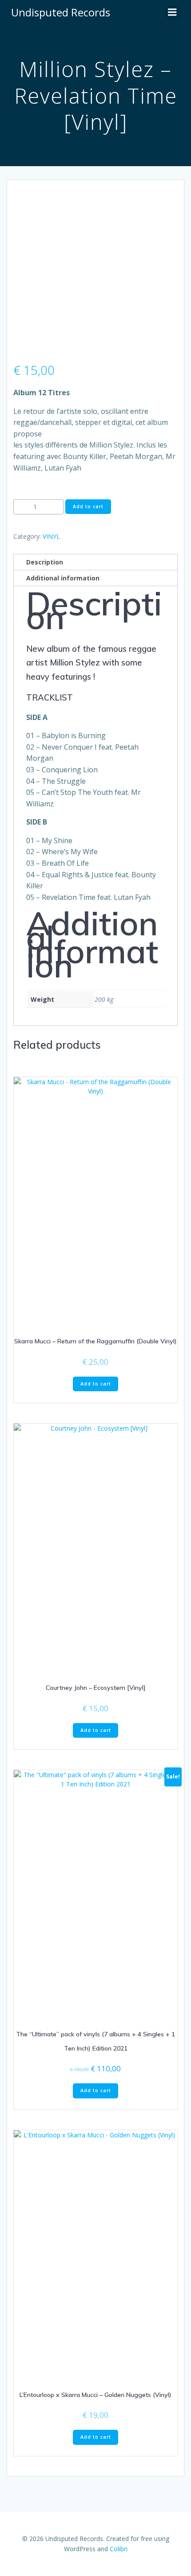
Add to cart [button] (96, 1384)
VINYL (51, 536)
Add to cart (88, 506)
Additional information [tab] (63, 578)
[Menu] (172, 12)
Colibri (119, 2549)
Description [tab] (45, 562)
